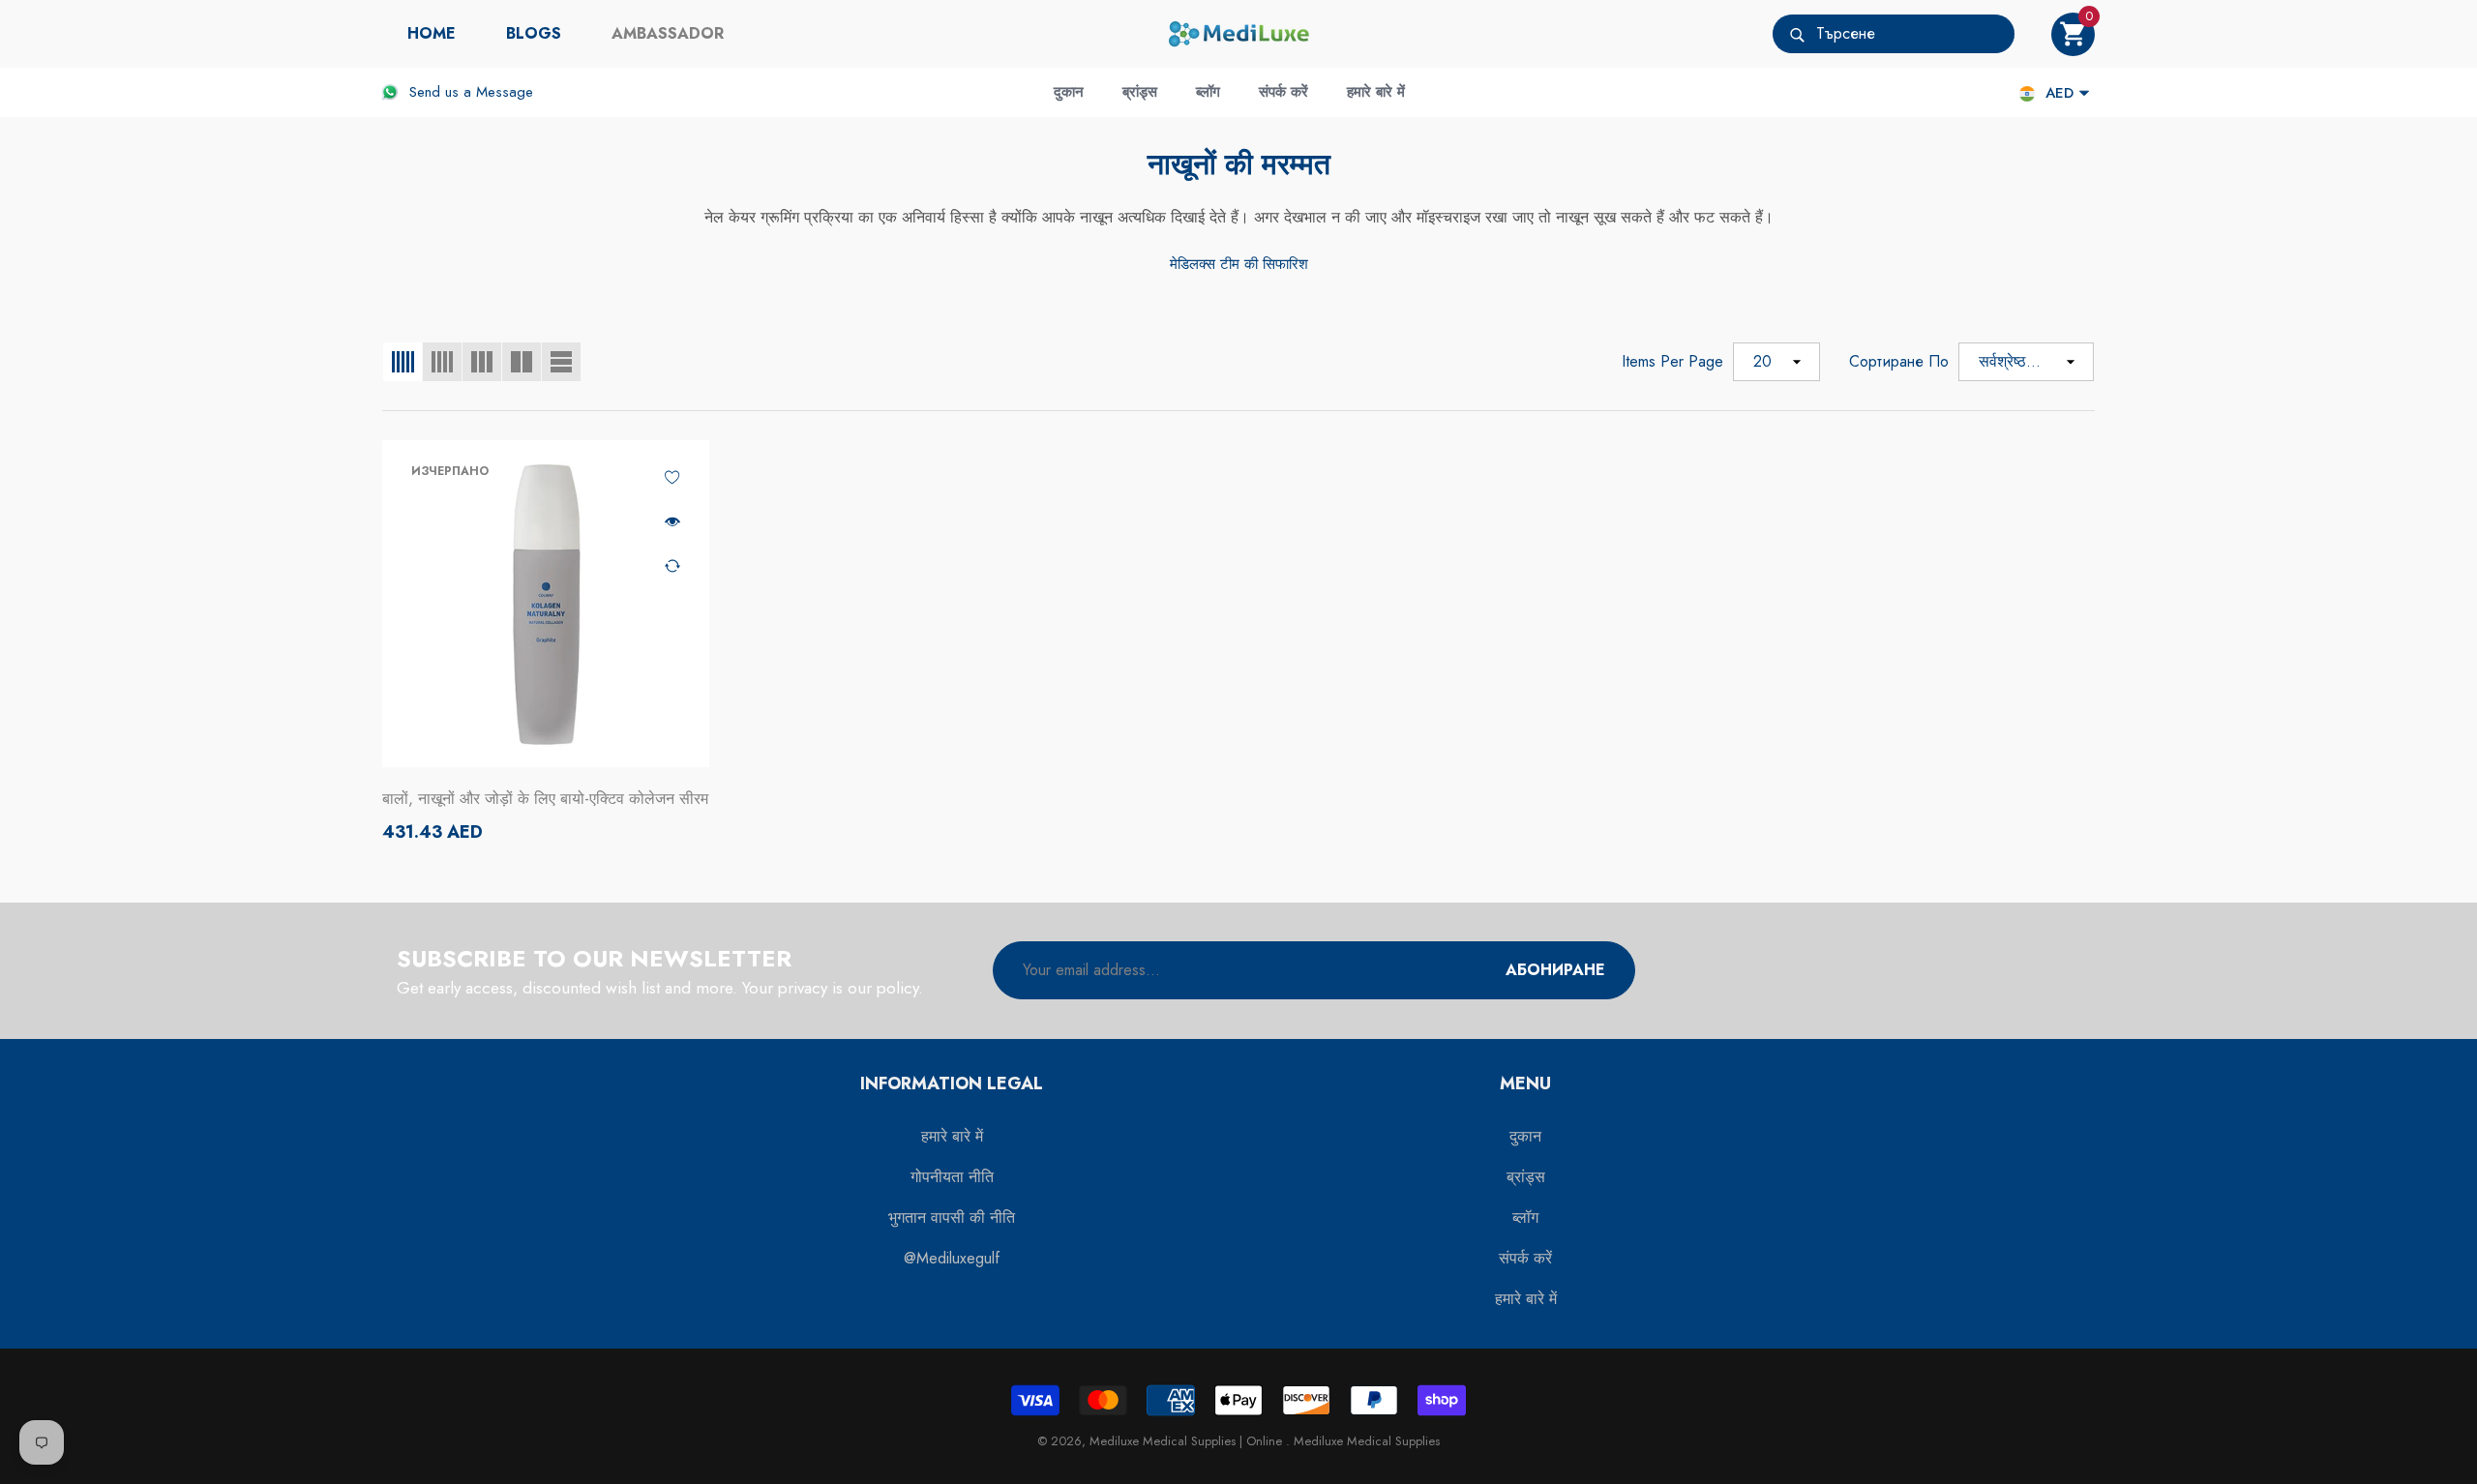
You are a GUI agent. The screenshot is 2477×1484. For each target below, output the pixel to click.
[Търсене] (1894, 34)
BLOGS (534, 33)
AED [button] (2059, 93)
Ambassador (668, 33)
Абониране (1555, 970)
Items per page (1672, 361)
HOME (432, 33)
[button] (2073, 34)
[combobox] (1915, 34)
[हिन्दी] (2027, 93)
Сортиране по (1899, 361)
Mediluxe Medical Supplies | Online (1188, 1441)
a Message (498, 92)
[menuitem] (432, 34)
